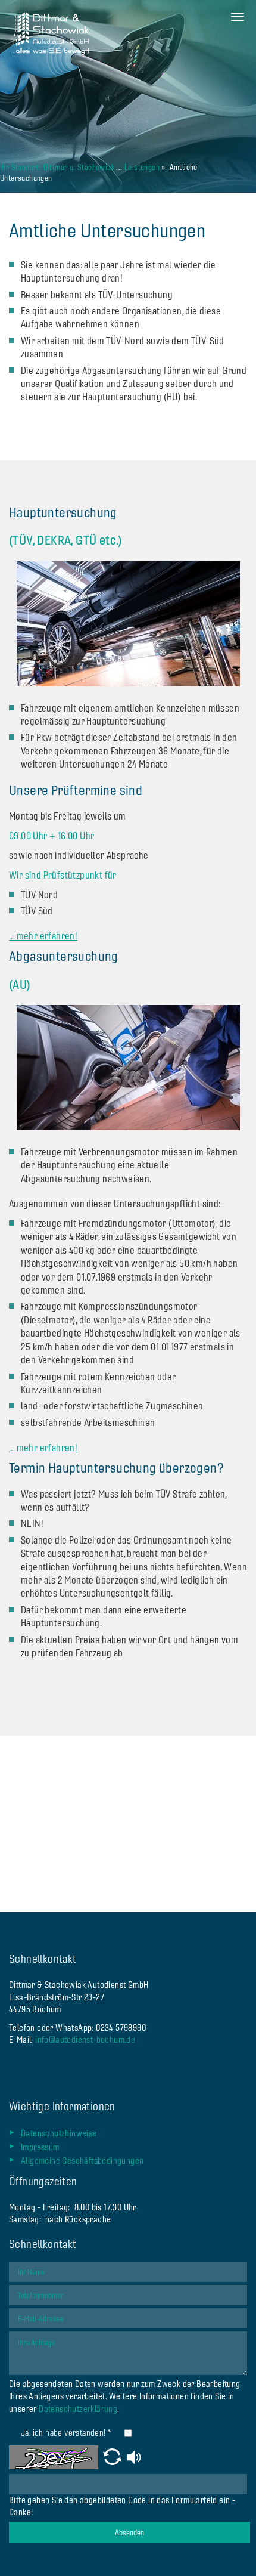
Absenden (129, 2532)
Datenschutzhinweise (59, 2133)
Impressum (40, 2147)
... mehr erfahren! (43, 936)
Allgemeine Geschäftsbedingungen (82, 2161)
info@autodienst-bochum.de (85, 2040)
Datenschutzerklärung (78, 2409)
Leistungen (142, 167)
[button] (112, 2457)
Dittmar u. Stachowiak (79, 167)
